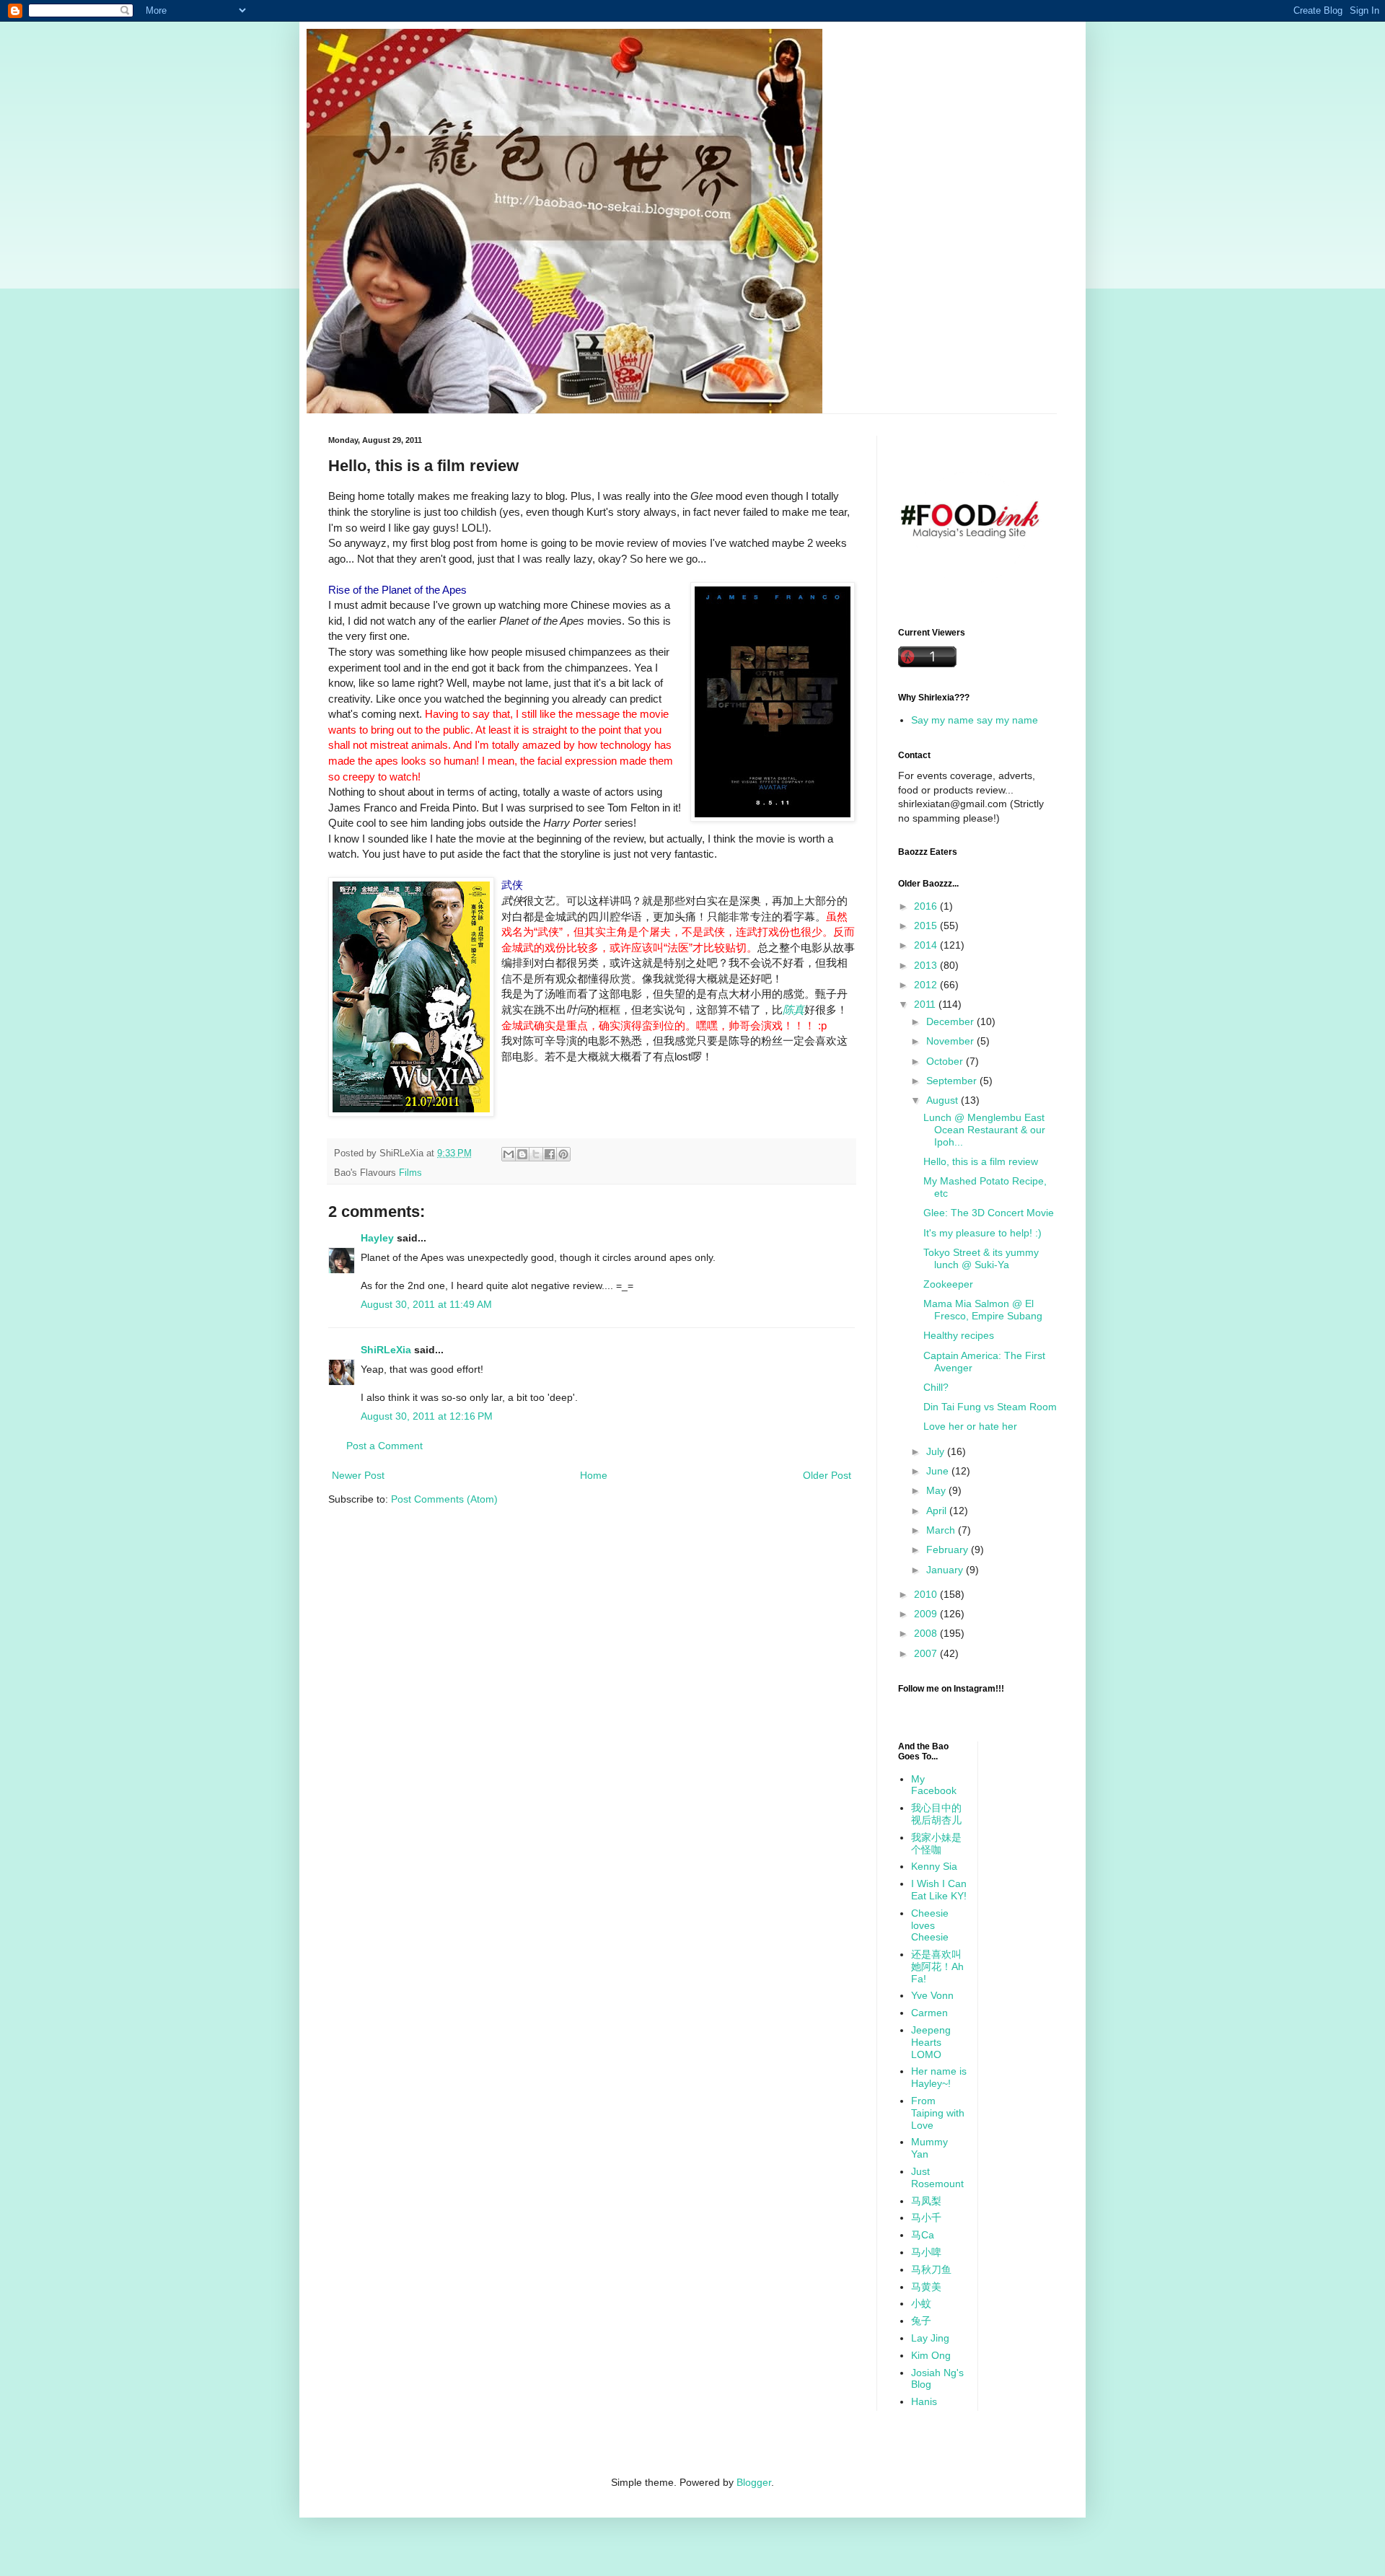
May (937, 1490)
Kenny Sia (934, 1866)
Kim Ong (931, 2355)
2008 (927, 1633)
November (951, 1041)
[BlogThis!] (522, 1154)
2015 (927, 926)
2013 (927, 965)
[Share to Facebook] (550, 1154)
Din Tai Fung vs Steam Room (990, 1407)
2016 (927, 906)
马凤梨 (926, 2201)
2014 (927, 945)
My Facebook (934, 1785)
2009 (927, 1614)
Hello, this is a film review (981, 1161)
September (953, 1081)
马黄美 (926, 2287)
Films (410, 1173)
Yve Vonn (932, 1995)
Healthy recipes (959, 1335)
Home (594, 1475)
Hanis (924, 2401)
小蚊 (921, 2303)
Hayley (377, 1238)
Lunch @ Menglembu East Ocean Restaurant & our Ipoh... (984, 1130)
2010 (927, 1594)
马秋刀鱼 (931, 2269)
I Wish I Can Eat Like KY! (939, 1890)
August (944, 1100)
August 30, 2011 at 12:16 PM (427, 1416)
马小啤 (926, 2252)
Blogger (754, 2482)
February (949, 1549)
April (938, 1511)
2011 (926, 1004)
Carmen (929, 2013)
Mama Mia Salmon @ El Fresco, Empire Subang (983, 1310)
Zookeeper (948, 1284)
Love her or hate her (970, 1426)
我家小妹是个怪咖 (936, 1843)
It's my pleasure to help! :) (982, 1233)
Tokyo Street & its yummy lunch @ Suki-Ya (981, 1258)
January (946, 1570)
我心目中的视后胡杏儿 (936, 1814)
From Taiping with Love (938, 2113)
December (951, 1021)
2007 (927, 1653)
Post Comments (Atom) (444, 1499)
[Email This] (509, 1154)
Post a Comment (384, 1446)
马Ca (923, 2235)
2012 (927, 985)
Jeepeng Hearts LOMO (931, 2042)
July (937, 1451)
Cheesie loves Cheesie (930, 1925)
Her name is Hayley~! (939, 2077)
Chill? (936, 1387)
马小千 (926, 2217)
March (942, 1530)
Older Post (827, 1475)
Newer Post (358, 1475)
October (946, 1061)
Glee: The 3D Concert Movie (989, 1213)
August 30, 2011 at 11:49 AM (426, 1304)
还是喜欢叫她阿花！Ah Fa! (937, 1966)
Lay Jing (930, 2338)
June (939, 1471)
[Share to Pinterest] (563, 1154)
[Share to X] (536, 1154)
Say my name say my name (975, 720)
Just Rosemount (937, 2177)
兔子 (921, 2321)
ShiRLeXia (386, 1350)
